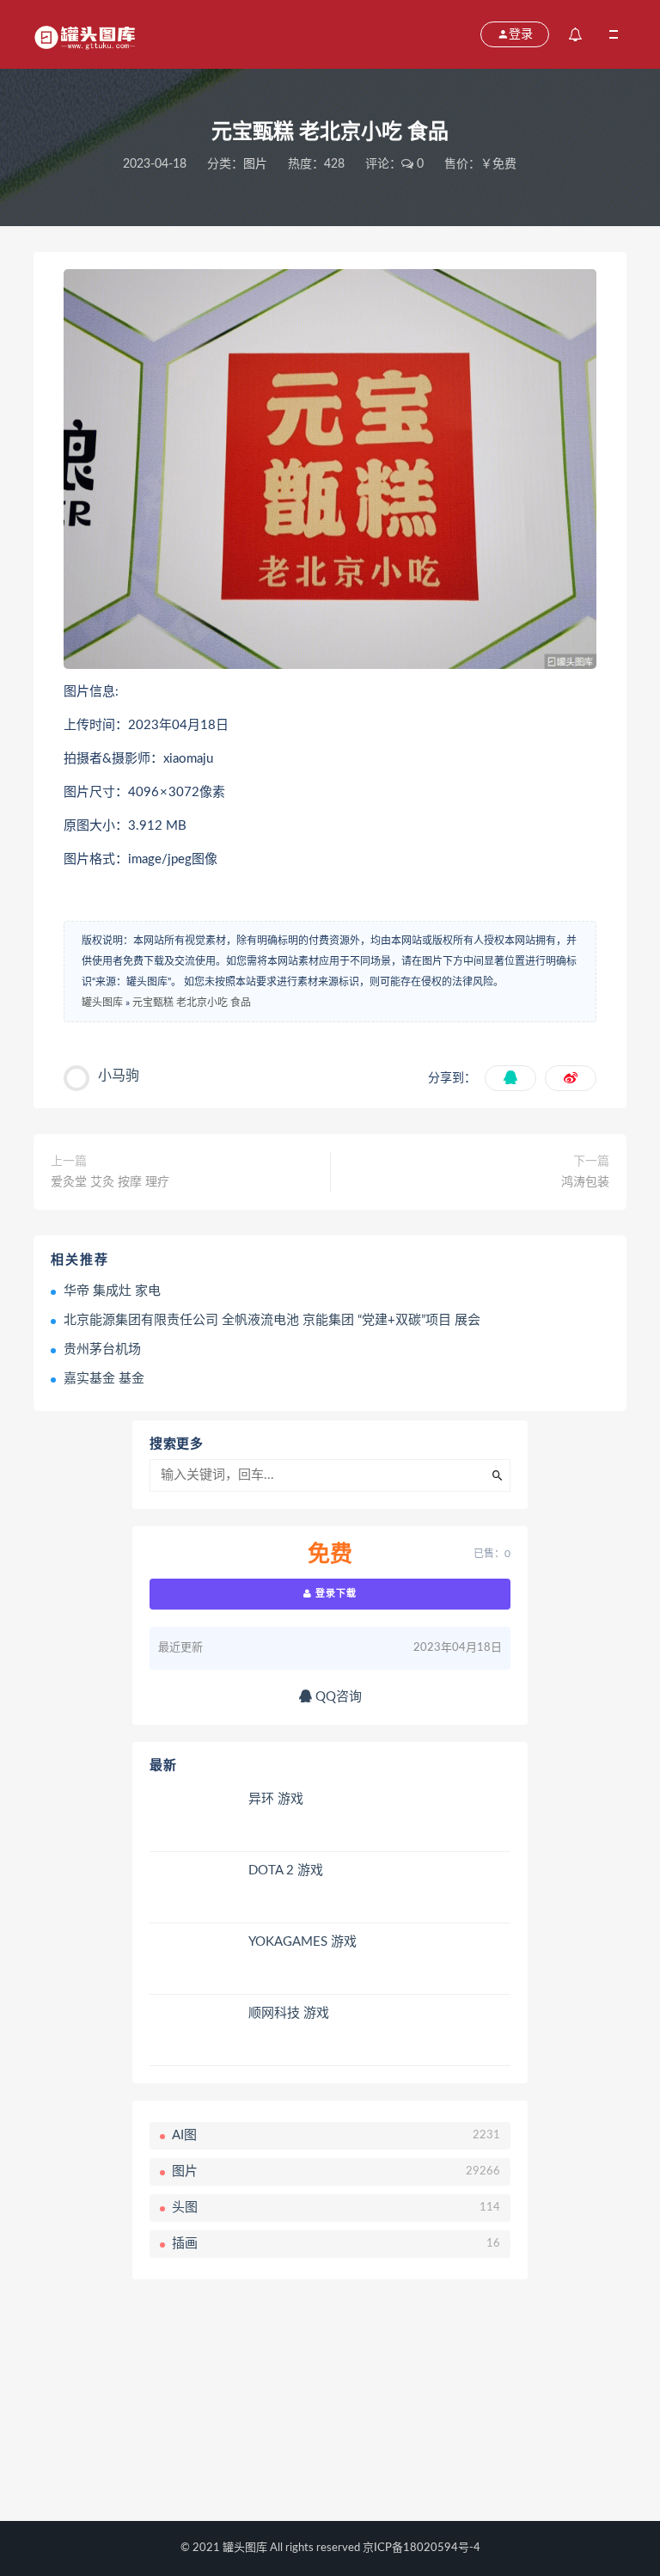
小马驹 (119, 1076)
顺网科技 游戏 (289, 2013)
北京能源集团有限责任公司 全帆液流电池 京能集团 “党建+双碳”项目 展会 (272, 1320)
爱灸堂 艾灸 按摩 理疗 (110, 1182)
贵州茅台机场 (102, 1349)
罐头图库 (102, 1003)
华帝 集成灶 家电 (112, 1291)
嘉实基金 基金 (104, 1379)
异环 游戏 (276, 1799)
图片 (255, 164)
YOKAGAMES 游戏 (302, 1942)
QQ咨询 (337, 1697)
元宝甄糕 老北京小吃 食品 (192, 1003)
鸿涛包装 (585, 1182)
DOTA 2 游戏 (286, 1871)
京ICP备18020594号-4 (422, 2548)
